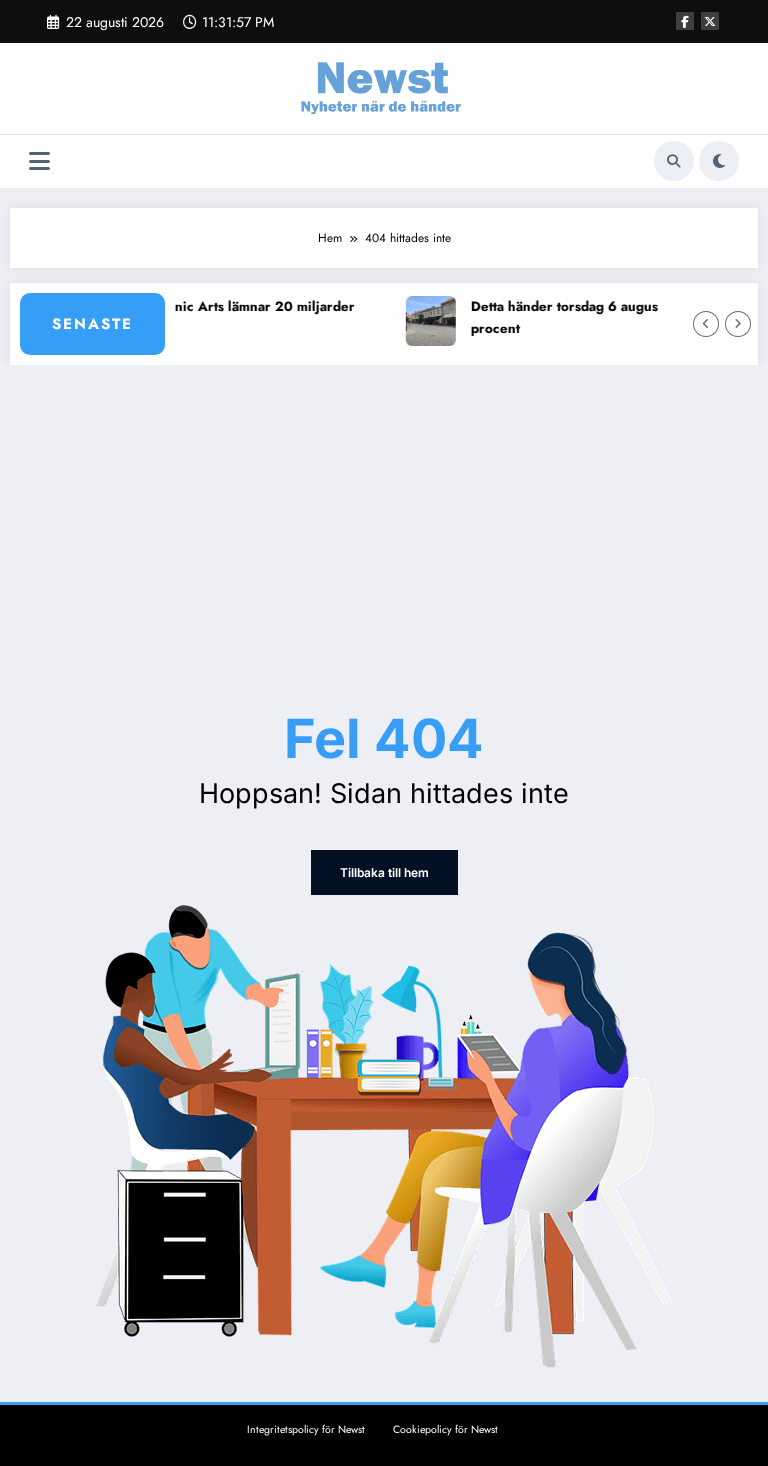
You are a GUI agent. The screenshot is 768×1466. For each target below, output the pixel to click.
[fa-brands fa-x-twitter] (710, 21)
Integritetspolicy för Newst (306, 1429)
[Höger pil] (738, 324)
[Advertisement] (384, 515)
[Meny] (39, 161)
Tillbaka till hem (384, 872)
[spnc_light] (719, 161)
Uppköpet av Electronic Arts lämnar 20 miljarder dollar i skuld (189, 317)
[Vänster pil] (706, 324)
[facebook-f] (685, 21)
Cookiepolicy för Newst (445, 1429)
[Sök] (674, 161)
